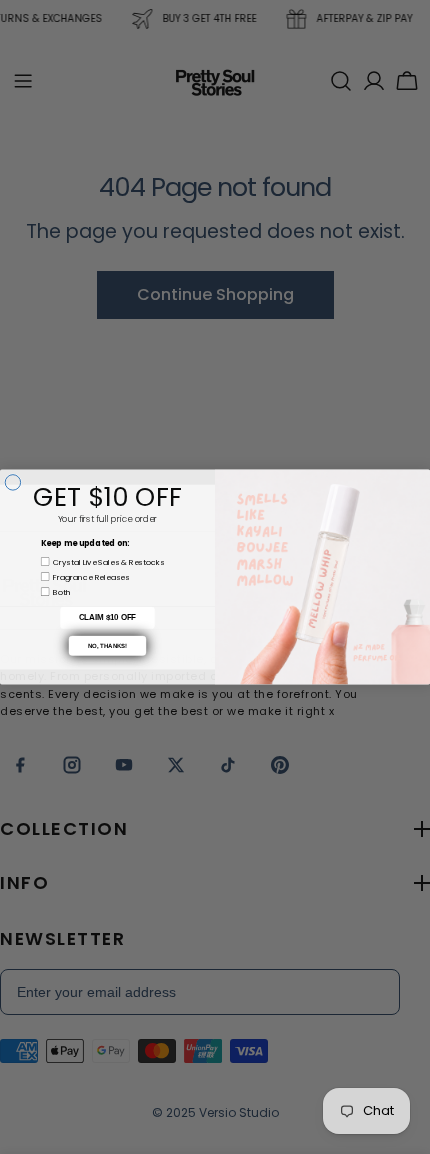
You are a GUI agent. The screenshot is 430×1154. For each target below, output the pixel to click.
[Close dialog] (12, 482)
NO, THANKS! (108, 645)
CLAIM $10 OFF (107, 618)
